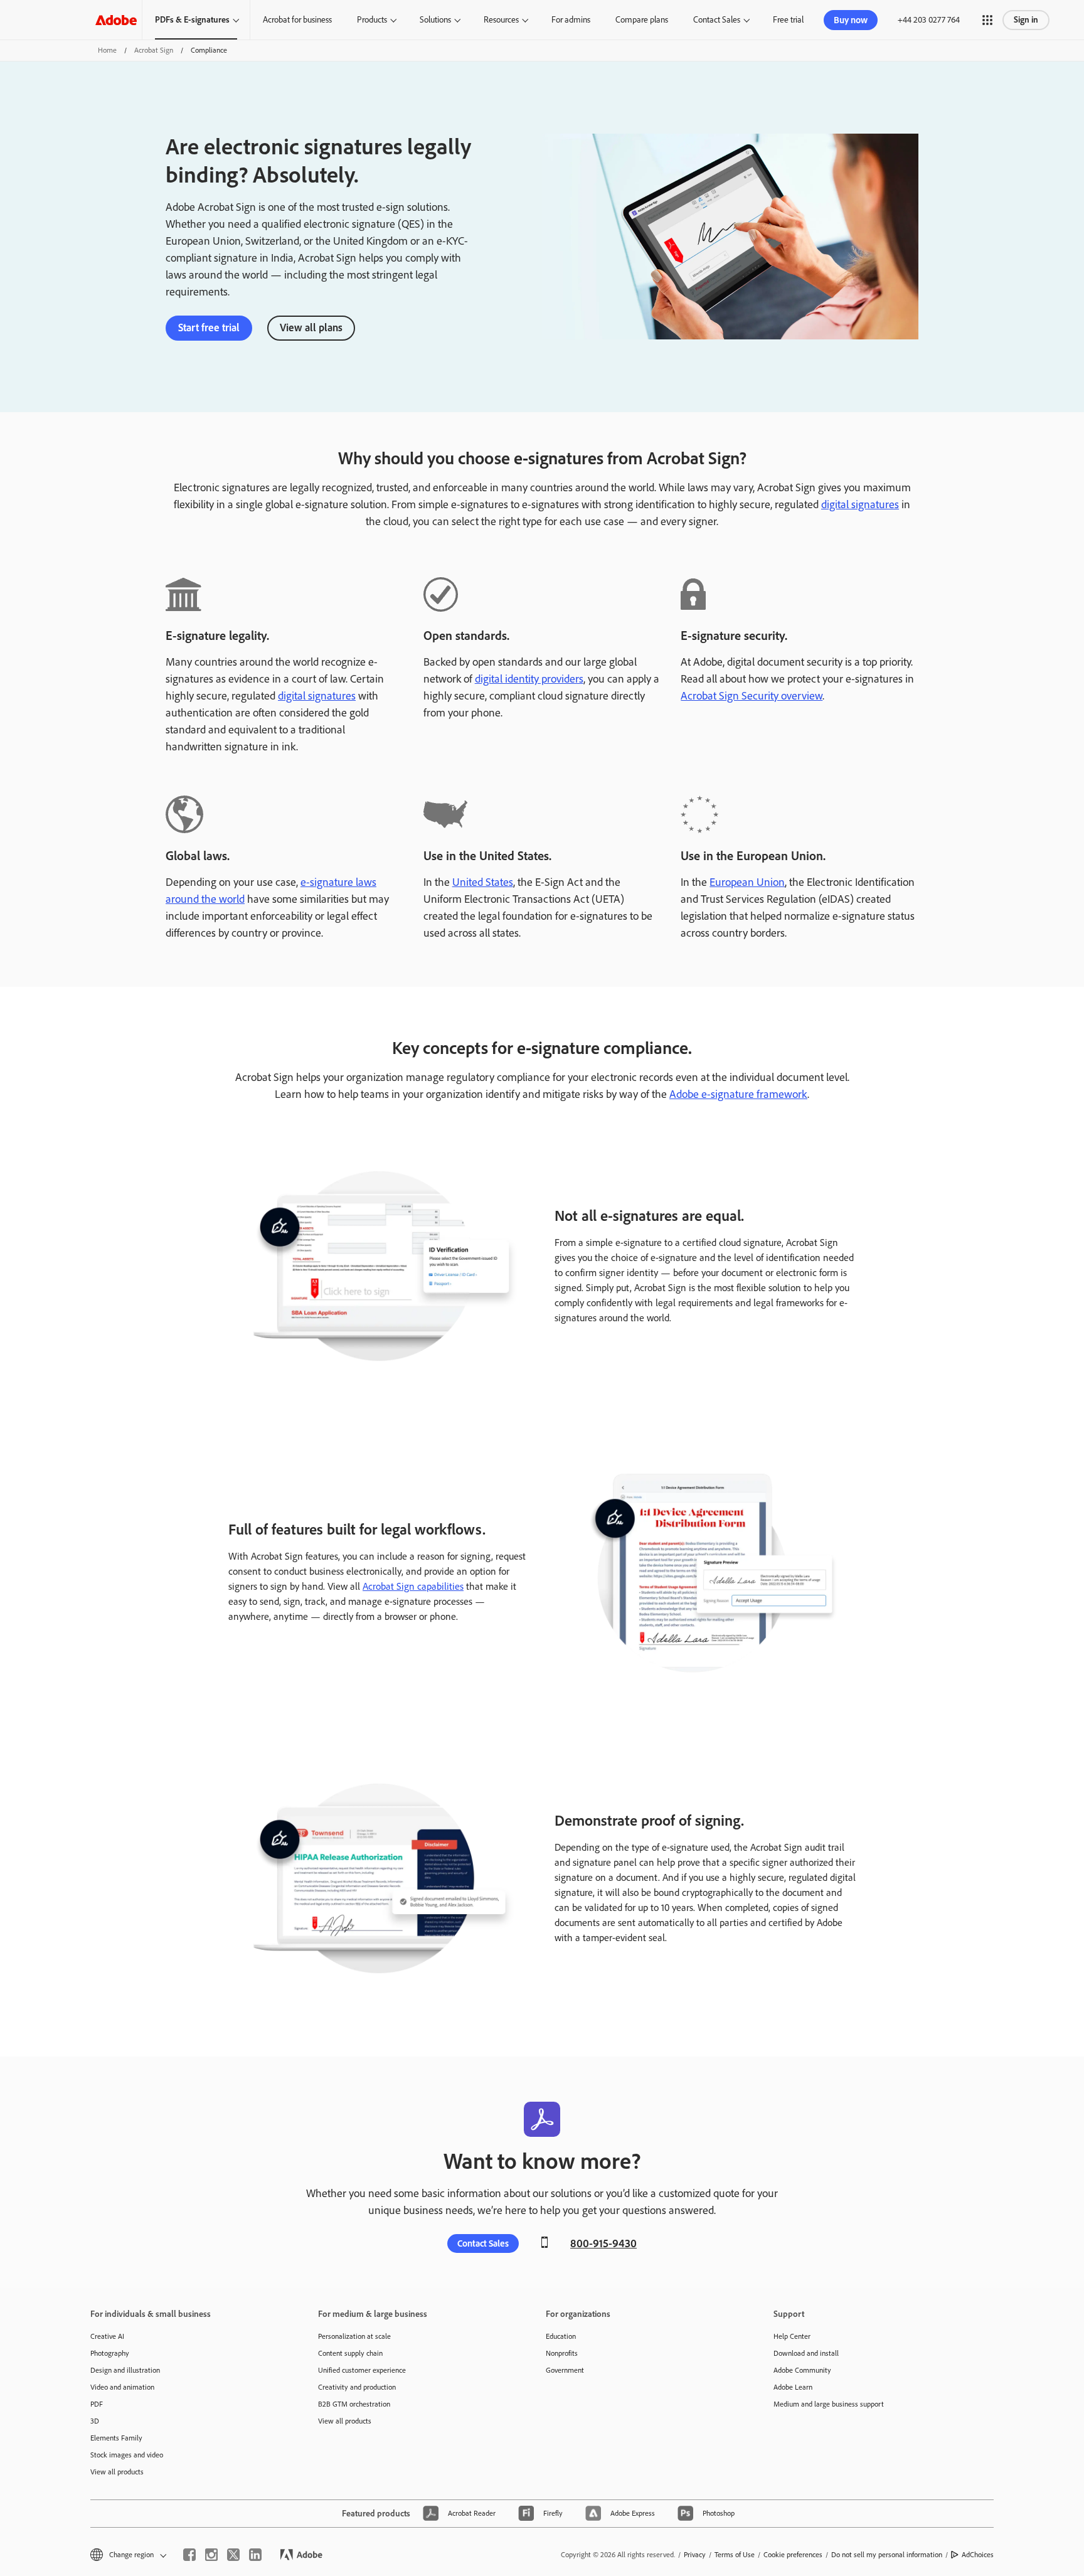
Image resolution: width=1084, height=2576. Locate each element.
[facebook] (189, 2555)
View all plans (311, 327)
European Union (747, 882)
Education (561, 2336)
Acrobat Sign (154, 50)
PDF (97, 2404)
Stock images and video (127, 2455)
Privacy (695, 2555)
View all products (117, 2472)
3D (95, 2421)
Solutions (435, 20)
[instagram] (211, 2555)
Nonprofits (562, 2353)
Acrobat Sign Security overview (752, 696)
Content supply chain (350, 2353)
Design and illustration (125, 2370)
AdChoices (978, 2555)
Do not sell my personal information (887, 2555)
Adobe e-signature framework (738, 1094)
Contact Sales (717, 20)
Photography (110, 2353)
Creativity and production (357, 2387)
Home (107, 50)
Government (565, 2370)
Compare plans (642, 20)
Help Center (792, 2336)
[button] (987, 20)
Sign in (1026, 20)
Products (372, 20)
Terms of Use (735, 2555)
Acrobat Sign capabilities (413, 1586)
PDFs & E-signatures (192, 20)
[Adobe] (116, 20)
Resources (501, 20)
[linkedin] (255, 2555)
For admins (571, 20)
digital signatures (860, 504)
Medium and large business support (829, 2404)
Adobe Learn (793, 2387)
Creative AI (107, 2336)
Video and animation (122, 2387)
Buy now (851, 20)
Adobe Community (802, 2370)
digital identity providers (529, 679)
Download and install (806, 2353)
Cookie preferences (793, 2555)
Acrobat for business (297, 20)
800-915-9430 (603, 2243)
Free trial (788, 20)
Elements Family (116, 2438)
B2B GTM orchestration (354, 2404)
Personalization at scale (354, 2336)
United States (483, 882)
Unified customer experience (362, 2370)
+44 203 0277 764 (929, 20)
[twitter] (233, 2555)
